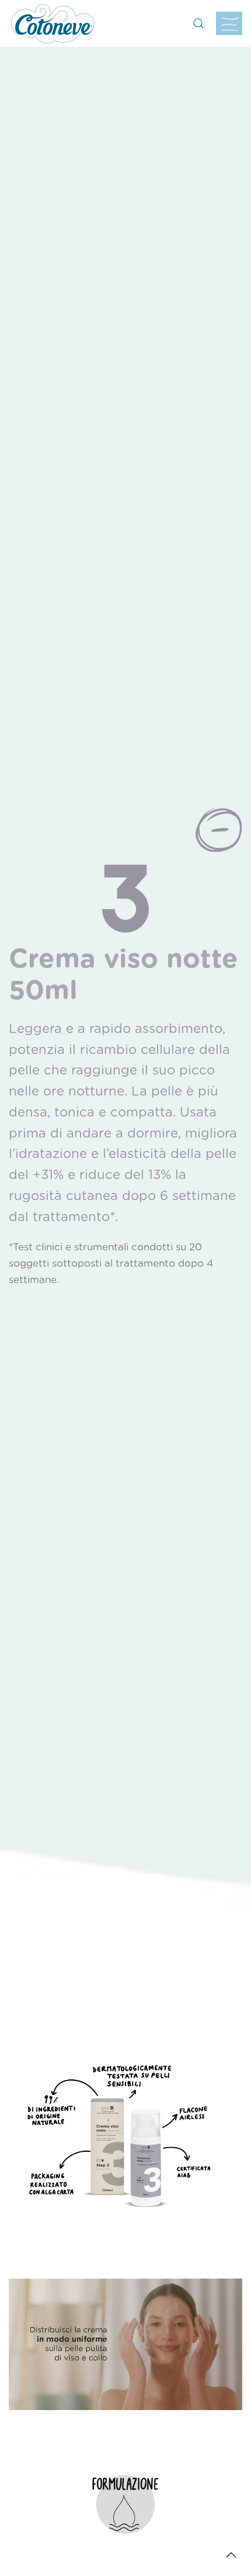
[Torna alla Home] (53, 23)
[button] (198, 23)
